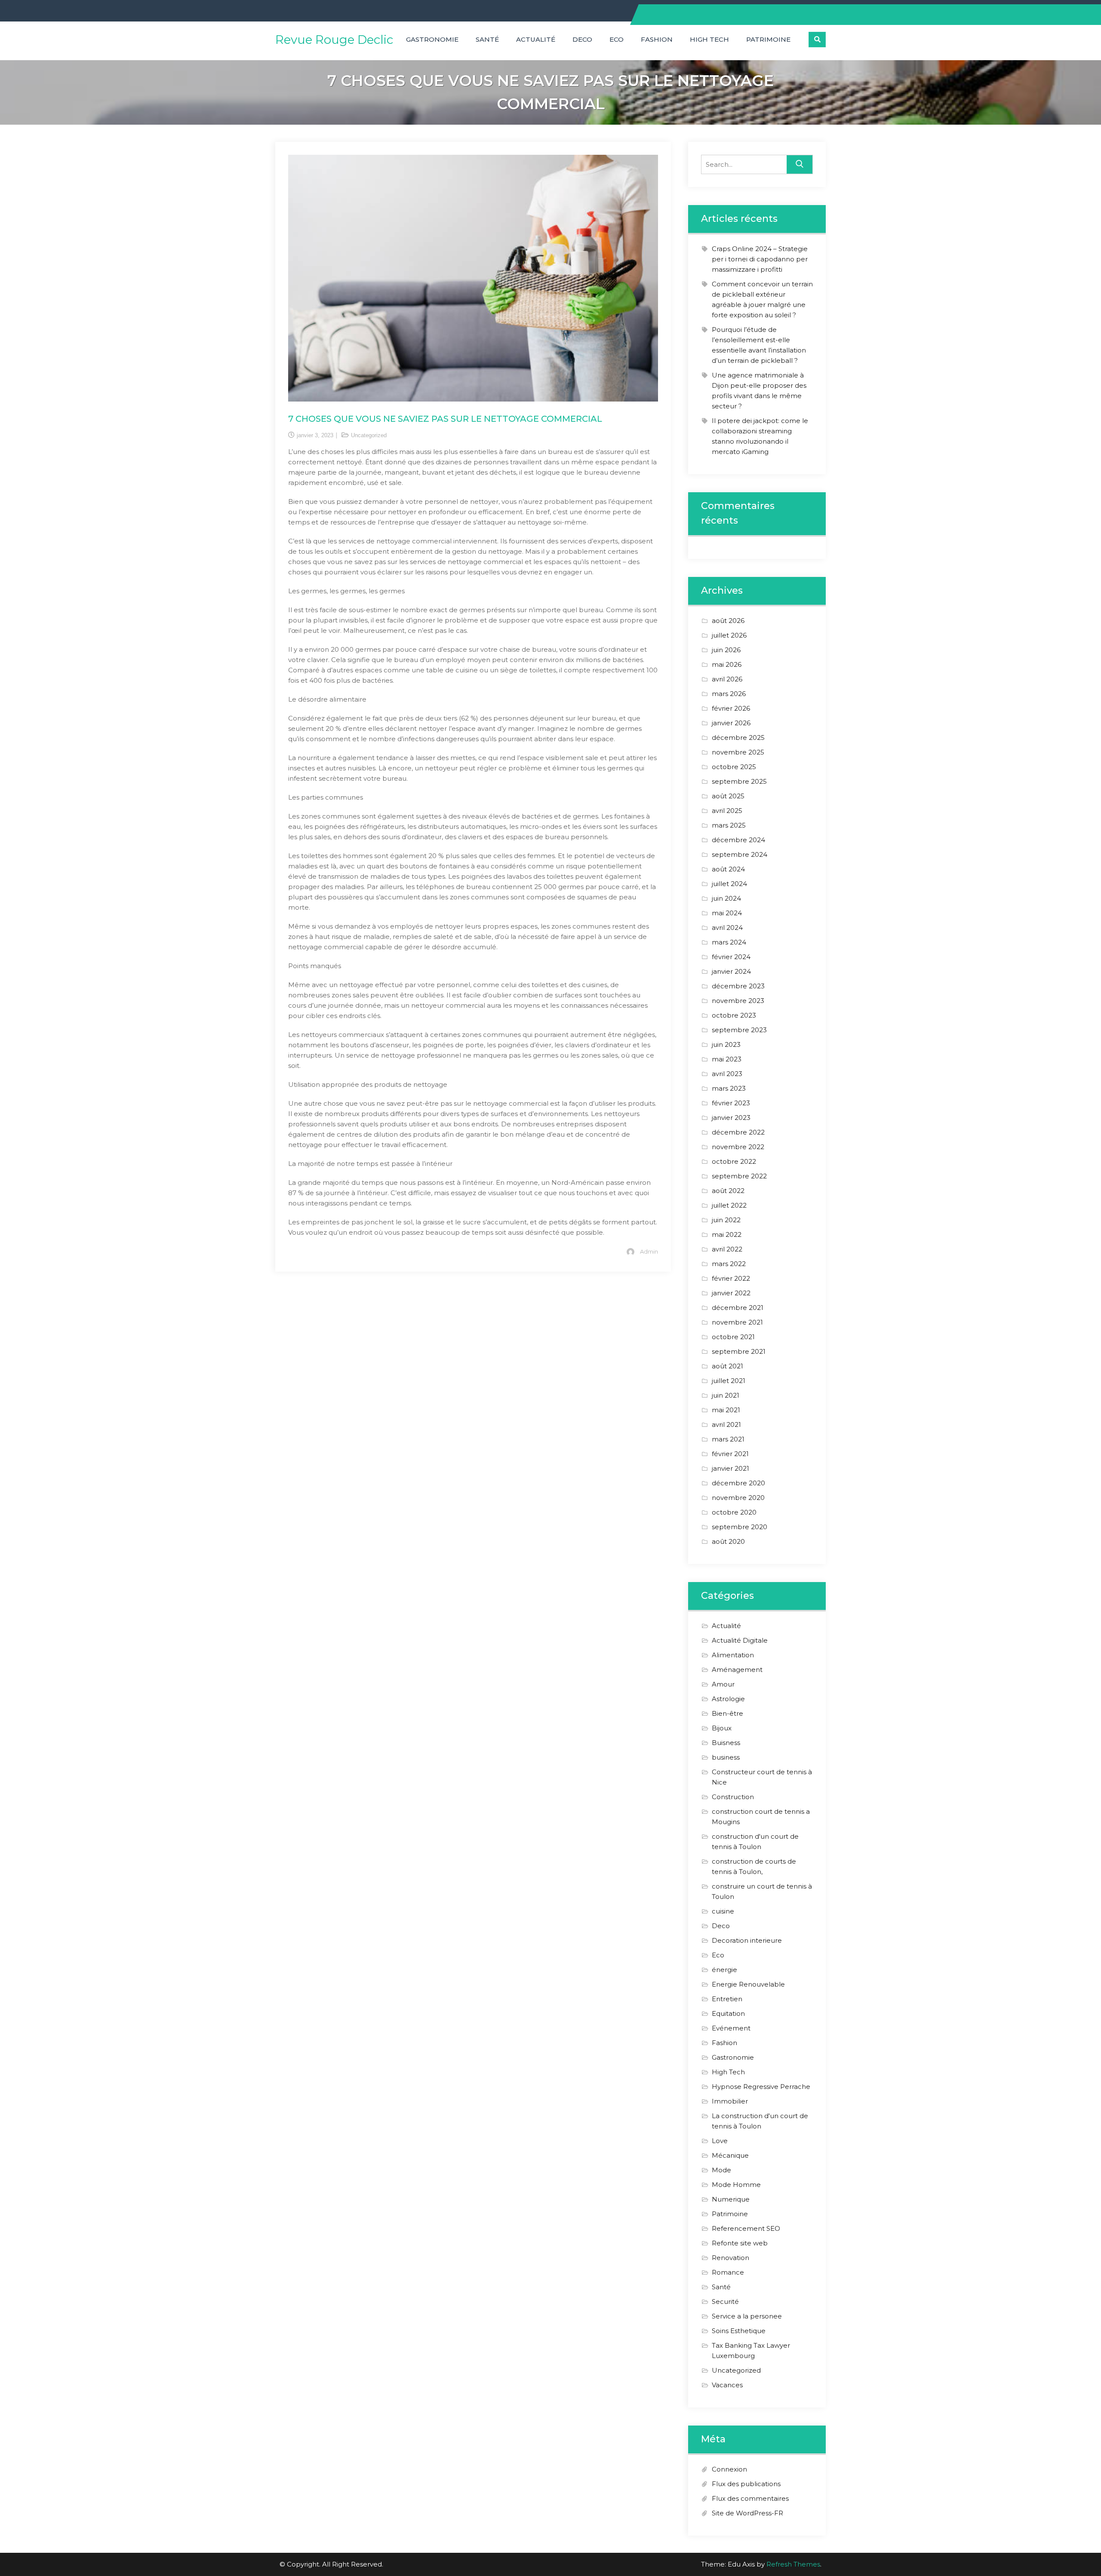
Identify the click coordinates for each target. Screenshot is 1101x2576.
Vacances (727, 2385)
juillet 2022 (729, 1205)
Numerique (731, 2199)
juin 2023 (726, 1044)
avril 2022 (727, 1249)
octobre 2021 (733, 1337)
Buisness (726, 1743)
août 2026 (728, 621)
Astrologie (728, 1699)
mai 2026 (727, 664)
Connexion (729, 2469)
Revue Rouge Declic (334, 40)
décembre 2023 (738, 986)
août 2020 (728, 1541)
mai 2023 (727, 1059)
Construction (733, 1797)
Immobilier (730, 2101)
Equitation (728, 2013)
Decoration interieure (747, 1940)
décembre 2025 (738, 738)
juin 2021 (726, 1395)
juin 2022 (726, 1220)
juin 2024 (726, 898)
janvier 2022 (731, 1293)
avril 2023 (727, 1074)
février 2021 (730, 1454)
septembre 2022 (739, 1176)
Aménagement (737, 1670)
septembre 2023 (739, 1030)
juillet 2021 (729, 1381)
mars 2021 (728, 1439)
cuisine (723, 1911)
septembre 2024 (740, 854)
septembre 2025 (739, 781)
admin (649, 1251)
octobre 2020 (734, 1512)
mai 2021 (726, 1410)
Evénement (731, 2028)
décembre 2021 (738, 1308)
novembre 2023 (738, 1001)
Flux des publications (746, 2484)
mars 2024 (729, 942)
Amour (723, 1684)
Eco (617, 39)
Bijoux (722, 1728)
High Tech (709, 39)
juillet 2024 (729, 884)
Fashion (657, 39)
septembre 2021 (739, 1351)
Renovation (730, 2258)
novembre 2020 (738, 1498)
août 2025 (728, 796)
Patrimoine (768, 39)
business (726, 1757)
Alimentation (733, 1655)
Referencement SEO (746, 2228)
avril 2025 (727, 811)
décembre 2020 (738, 1483)
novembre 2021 (737, 1322)
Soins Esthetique (739, 2331)
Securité (725, 2302)
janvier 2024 (731, 971)
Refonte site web (740, 2243)
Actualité (536, 39)
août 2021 (727, 1366)
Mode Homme (736, 2185)
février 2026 (731, 708)
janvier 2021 (730, 1468)
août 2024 (728, 869)
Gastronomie (432, 39)
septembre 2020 (740, 1527)
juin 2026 (726, 650)
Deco (582, 39)
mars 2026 (729, 694)
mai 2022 (727, 1234)
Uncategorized (369, 435)
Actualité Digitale (740, 1640)
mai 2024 (727, 913)
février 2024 (731, 957)
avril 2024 (727, 928)
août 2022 (728, 1191)
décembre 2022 (738, 1132)
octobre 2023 (734, 1015)
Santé (487, 39)
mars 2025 (729, 825)
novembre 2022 (738, 1147)
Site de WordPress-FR (747, 2513)
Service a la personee (747, 2316)
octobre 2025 (734, 767)
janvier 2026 (731, 723)
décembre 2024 (738, 840)
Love (720, 2141)
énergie (724, 1970)
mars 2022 (729, 1264)
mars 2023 (729, 1088)
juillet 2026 (729, 635)
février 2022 (731, 1278)
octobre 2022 (734, 1161)
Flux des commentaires (750, 2498)
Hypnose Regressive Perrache (761, 2087)
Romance (728, 2272)
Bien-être (727, 1713)
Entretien (727, 1999)
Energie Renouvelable (748, 1984)
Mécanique (730, 2155)
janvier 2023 (731, 1118)
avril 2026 (727, 679)
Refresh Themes (793, 2564)
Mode (721, 2170)
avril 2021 (726, 1424)
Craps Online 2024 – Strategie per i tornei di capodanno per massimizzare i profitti (760, 259)
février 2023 (731, 1103)
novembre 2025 (738, 752)
